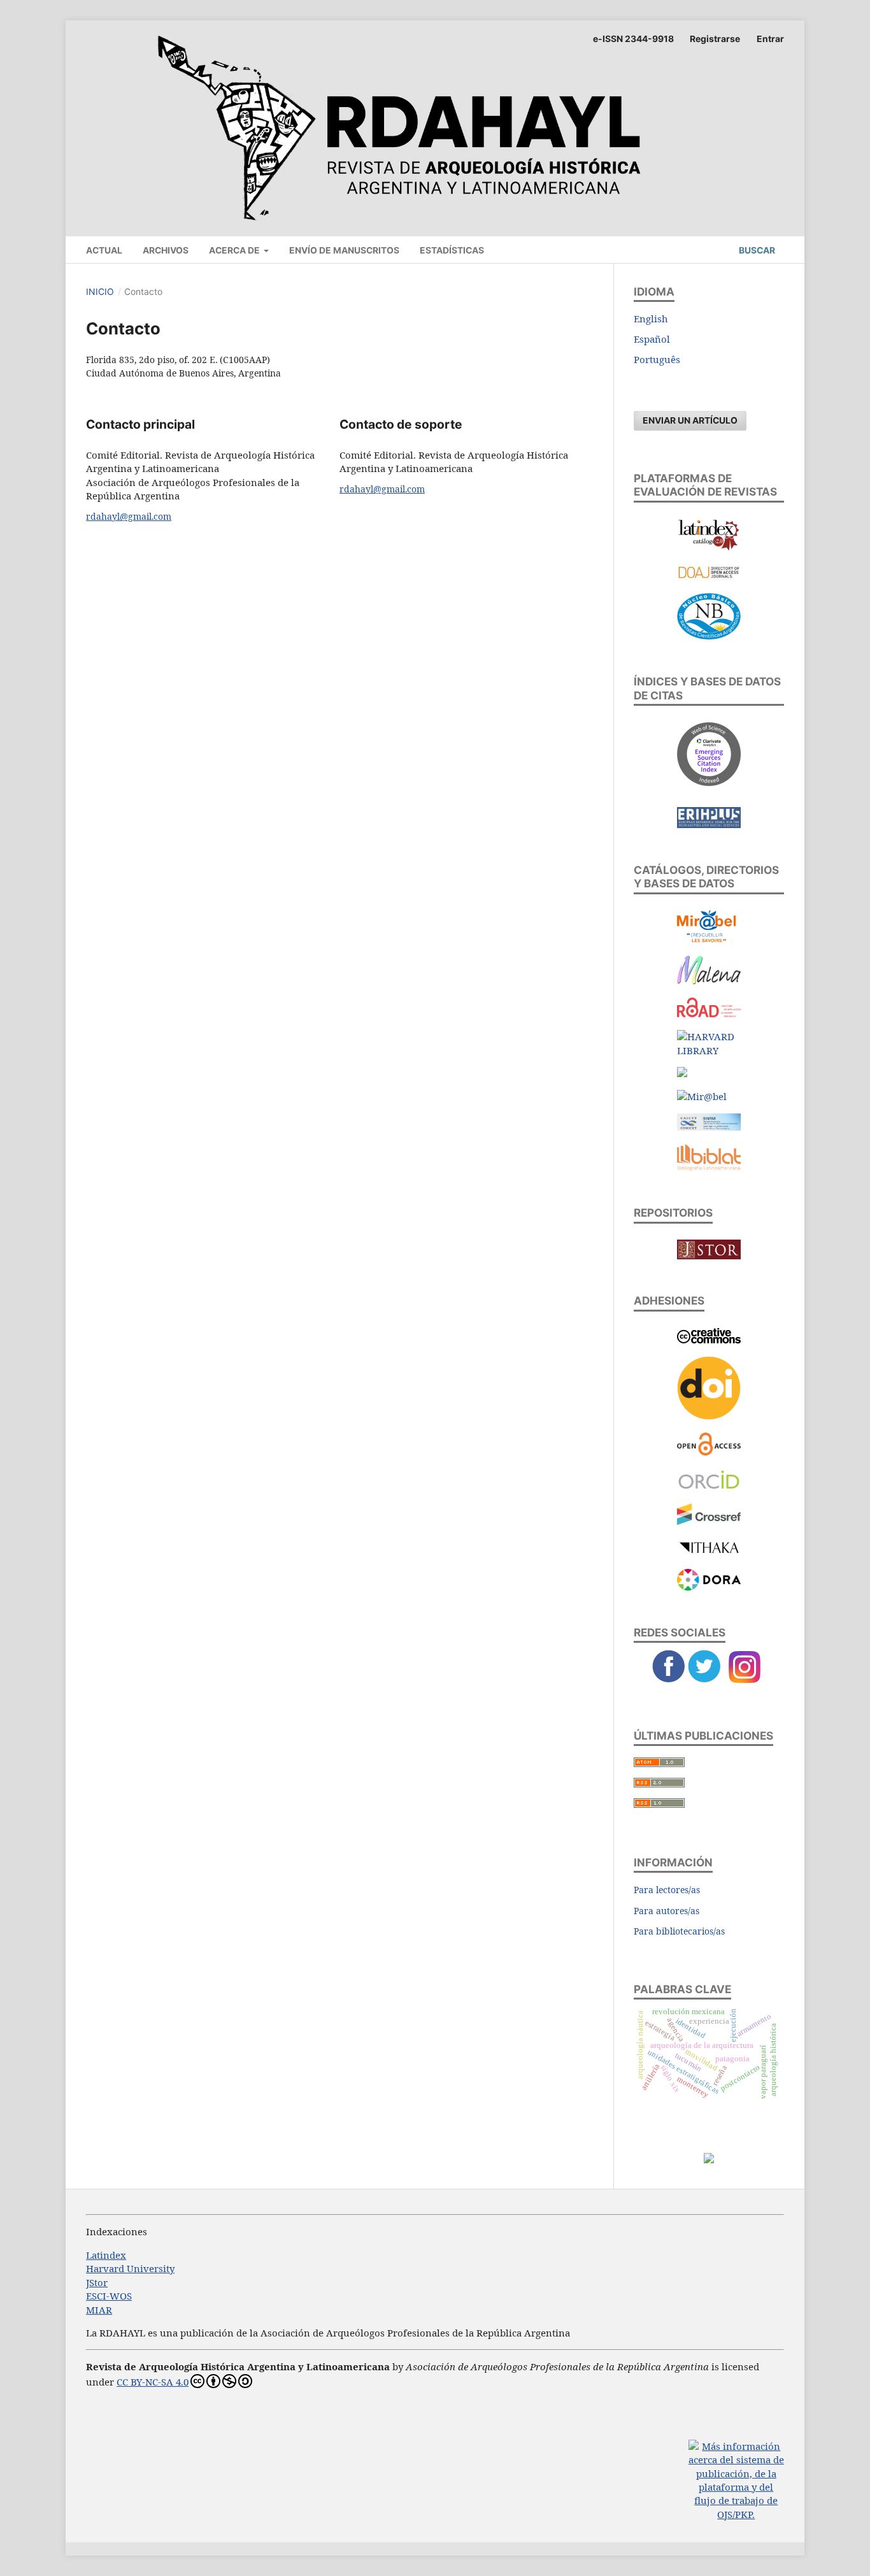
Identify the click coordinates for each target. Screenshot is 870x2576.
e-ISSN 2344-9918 (633, 39)
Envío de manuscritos (344, 250)
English (651, 318)
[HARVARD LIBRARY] (709, 1050)
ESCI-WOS (109, 2296)
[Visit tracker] (709, 2159)
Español (652, 339)
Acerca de (235, 250)
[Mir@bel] (709, 938)
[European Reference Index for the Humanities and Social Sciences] (709, 824)
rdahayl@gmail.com (129, 516)
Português (657, 359)
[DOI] (709, 1416)
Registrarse (715, 39)
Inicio (100, 291)
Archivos (166, 250)
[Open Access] (709, 1452)
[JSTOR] (709, 1256)
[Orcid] (709, 1487)
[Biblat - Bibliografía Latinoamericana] (709, 1167)
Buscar (756, 250)
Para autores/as (667, 1911)
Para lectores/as (667, 1890)
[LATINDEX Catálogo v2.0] (709, 548)
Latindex (106, 2255)
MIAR (99, 2310)
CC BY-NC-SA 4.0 (153, 2382)
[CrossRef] (709, 1521)
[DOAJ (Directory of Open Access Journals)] (709, 576)
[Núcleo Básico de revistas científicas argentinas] (709, 636)
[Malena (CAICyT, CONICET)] (709, 980)
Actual (104, 250)
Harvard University (130, 2268)
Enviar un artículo (690, 420)
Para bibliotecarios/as (679, 1931)
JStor (97, 2282)
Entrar (770, 39)
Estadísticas (452, 250)
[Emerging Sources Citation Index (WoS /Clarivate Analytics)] (709, 782)
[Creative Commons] (709, 1340)
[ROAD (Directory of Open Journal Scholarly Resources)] (709, 1013)
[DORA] (709, 1587)
